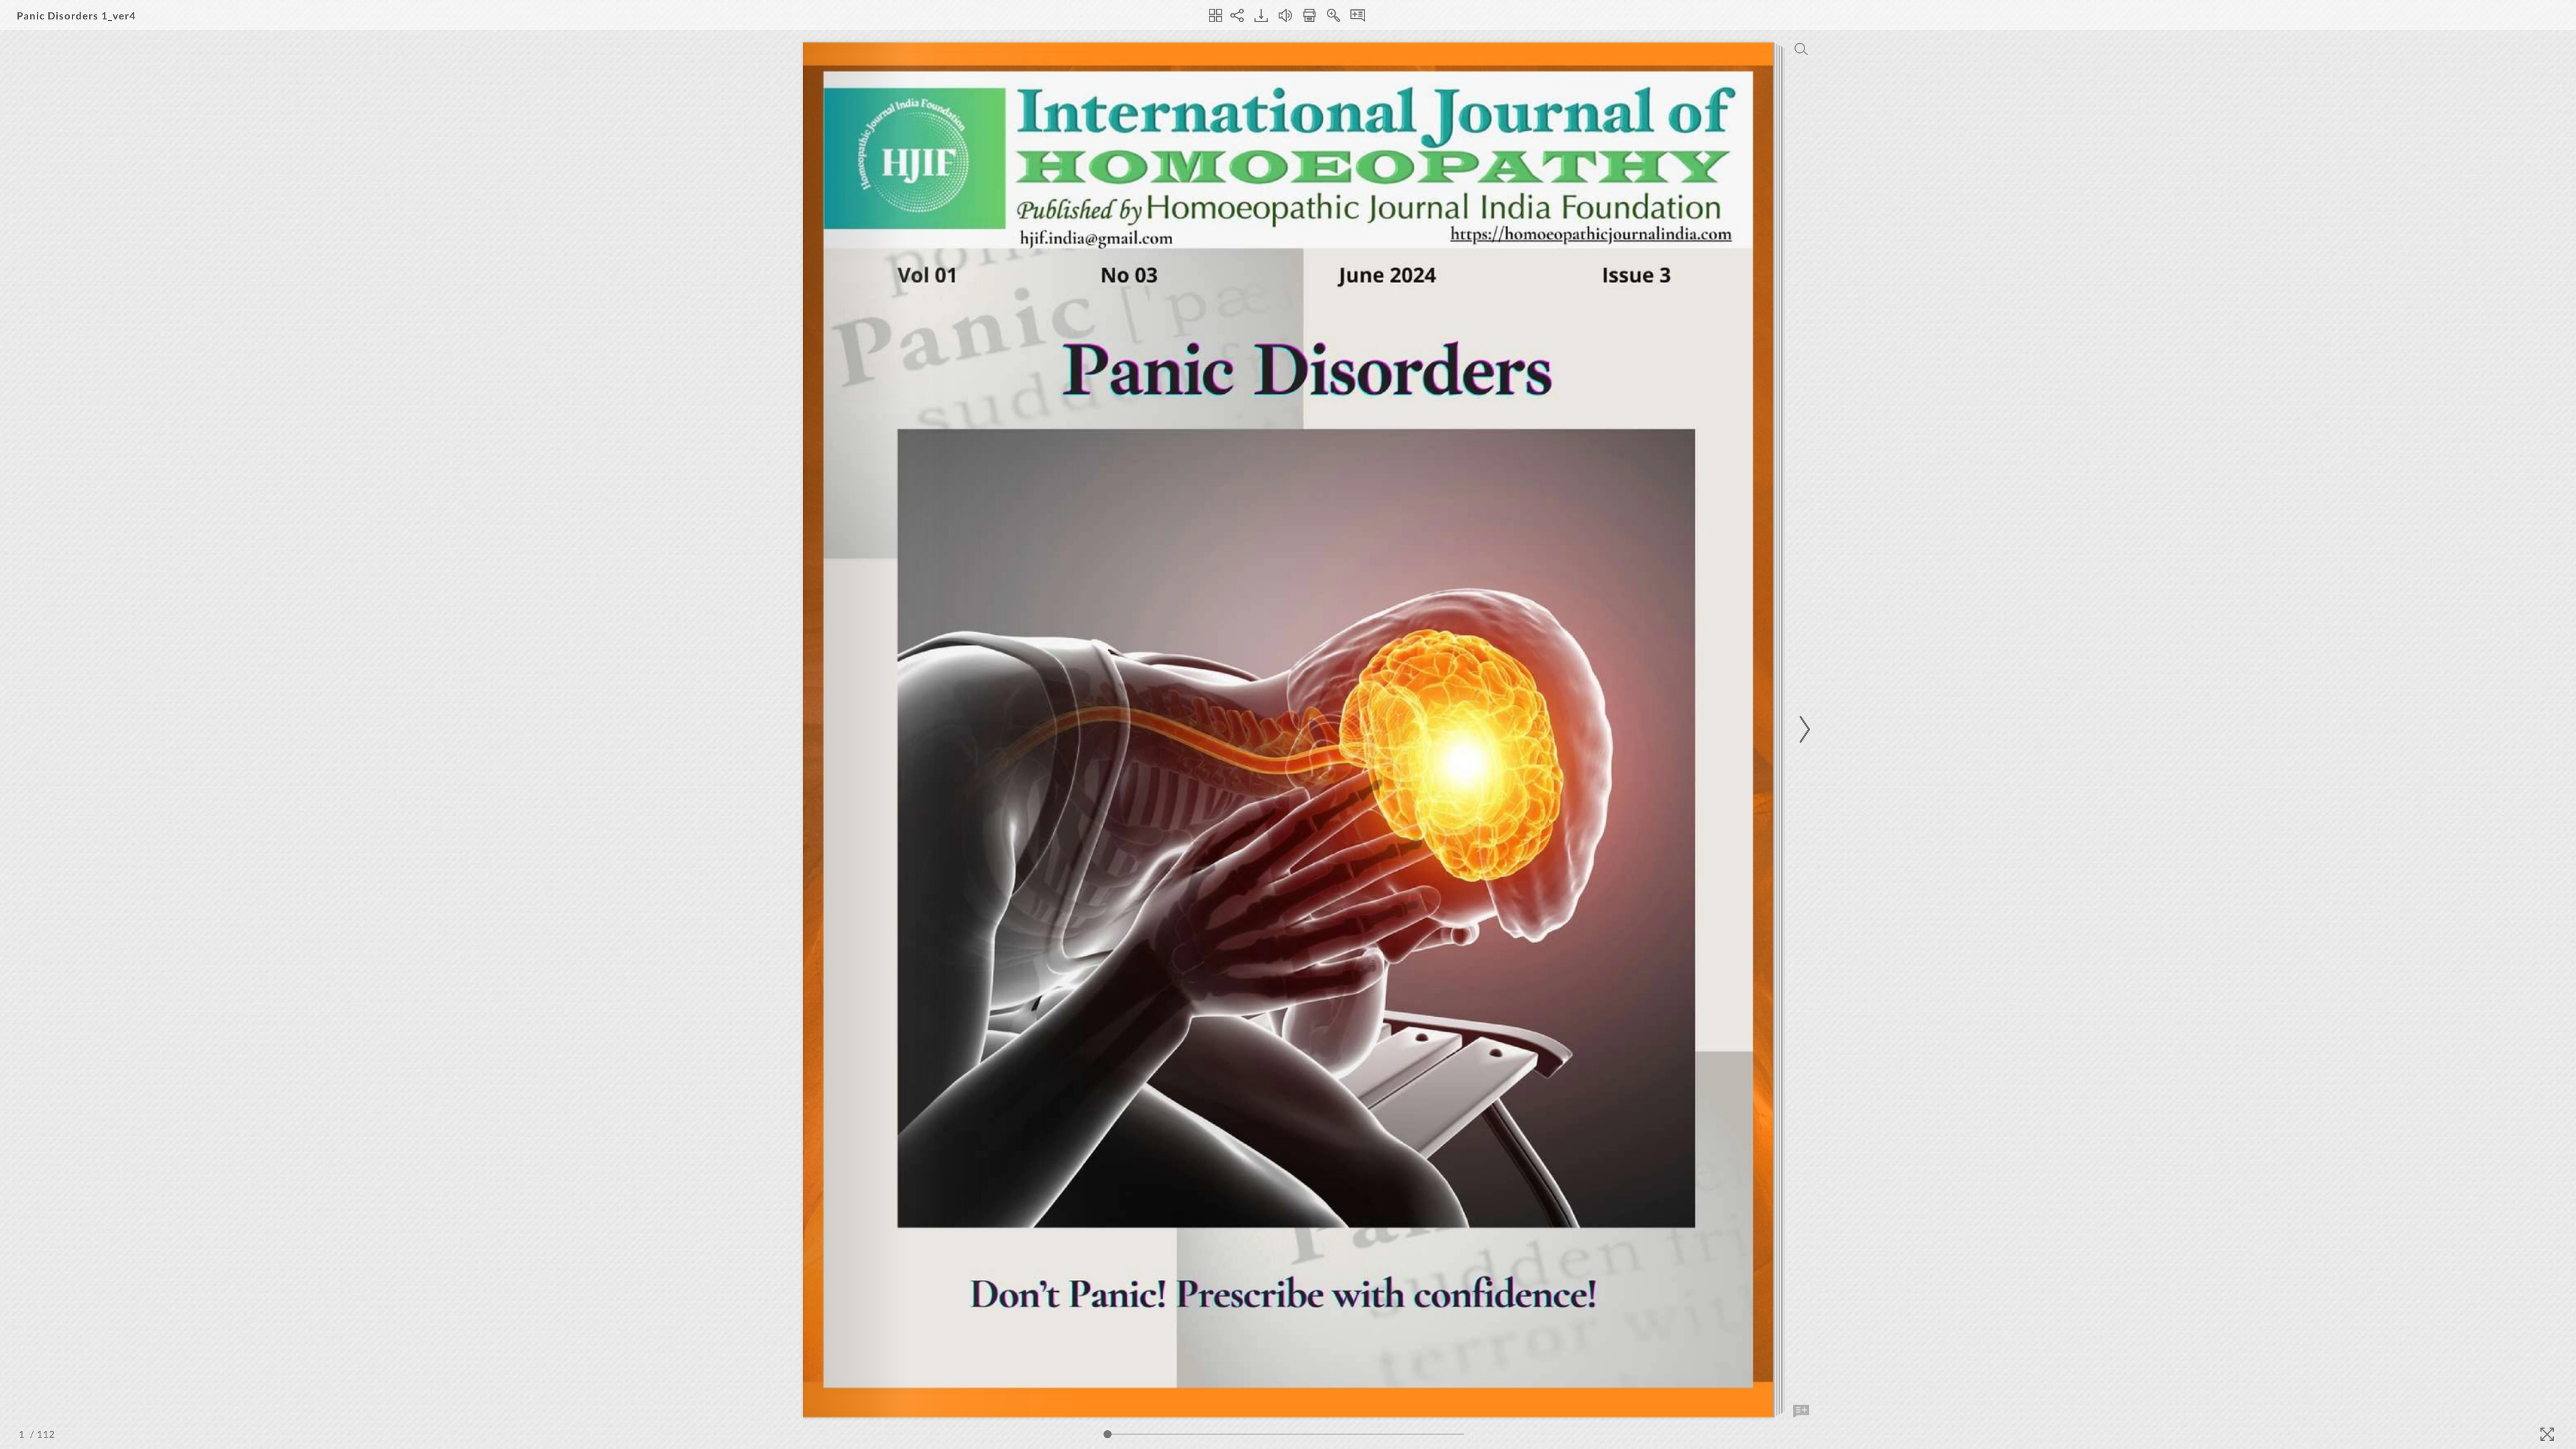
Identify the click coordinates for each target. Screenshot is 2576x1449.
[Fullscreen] (2547, 1434)
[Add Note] (1801, 1411)
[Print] (1309, 15)
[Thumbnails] (1216, 15)
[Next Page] (1803, 730)
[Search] (1801, 49)
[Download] (1261, 15)
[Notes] (1358, 15)
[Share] (1237, 15)
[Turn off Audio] (1285, 15)
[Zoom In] (1334, 15)
